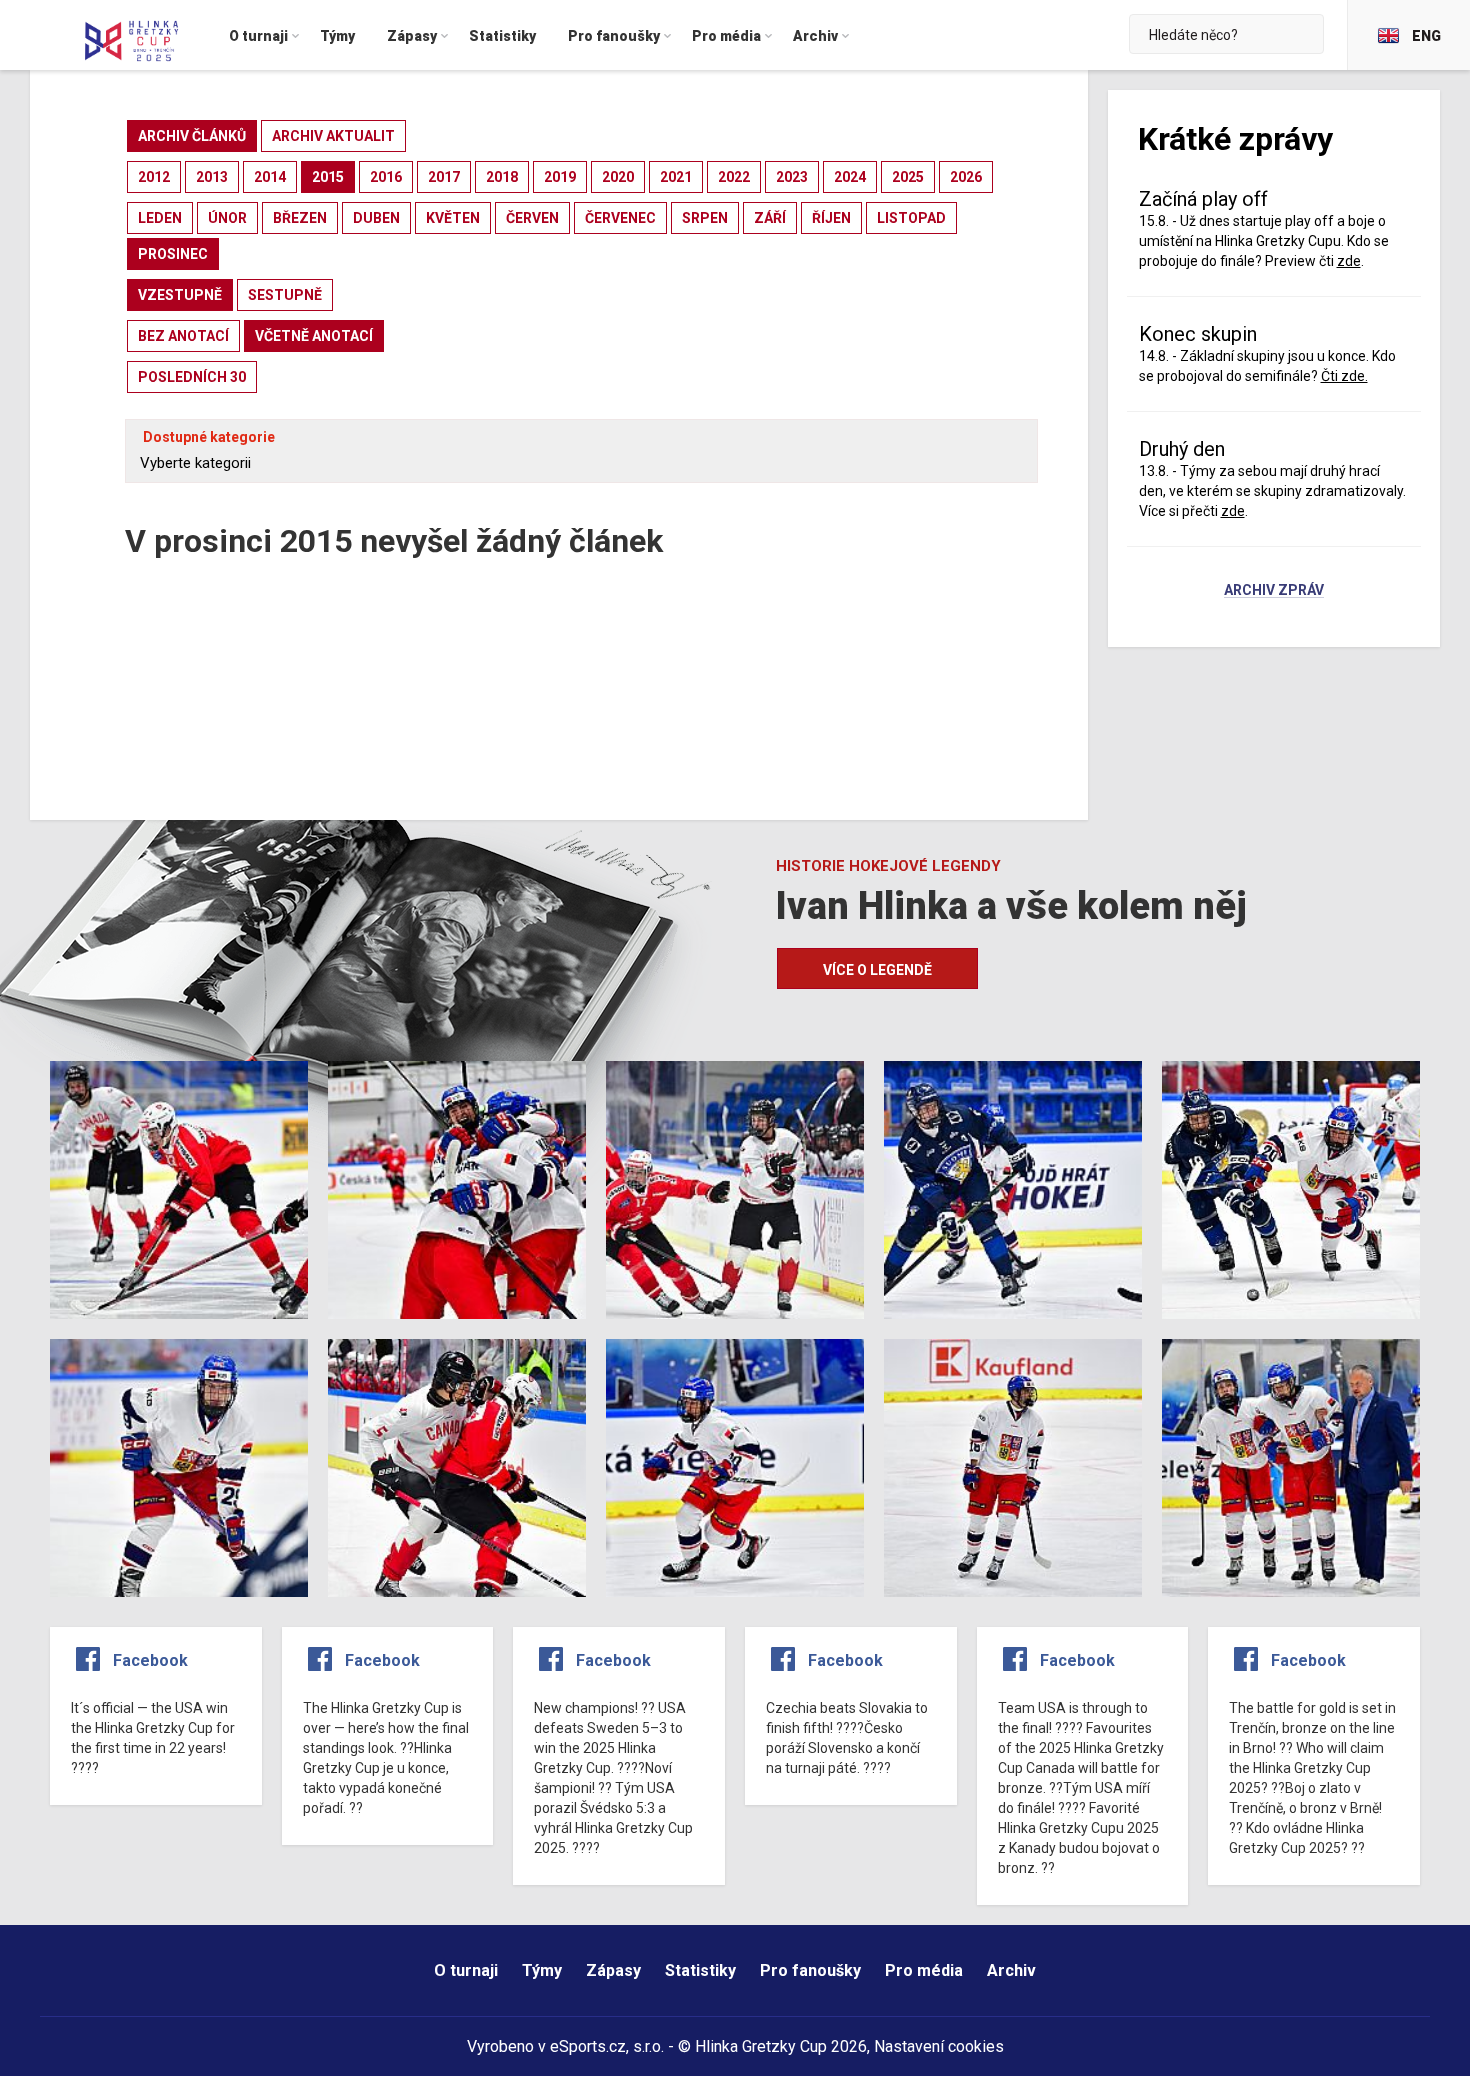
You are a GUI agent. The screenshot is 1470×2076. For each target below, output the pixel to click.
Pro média (924, 1970)
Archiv (1011, 1970)
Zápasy (613, 1970)
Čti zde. (1344, 376)
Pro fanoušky (810, 1970)
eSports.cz (588, 2046)
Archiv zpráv (1274, 591)
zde (1233, 511)
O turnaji (466, 1970)
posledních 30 (192, 377)
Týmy (542, 1970)
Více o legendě (877, 970)
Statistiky (700, 1970)
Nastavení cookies (939, 2046)
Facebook (150, 1660)
